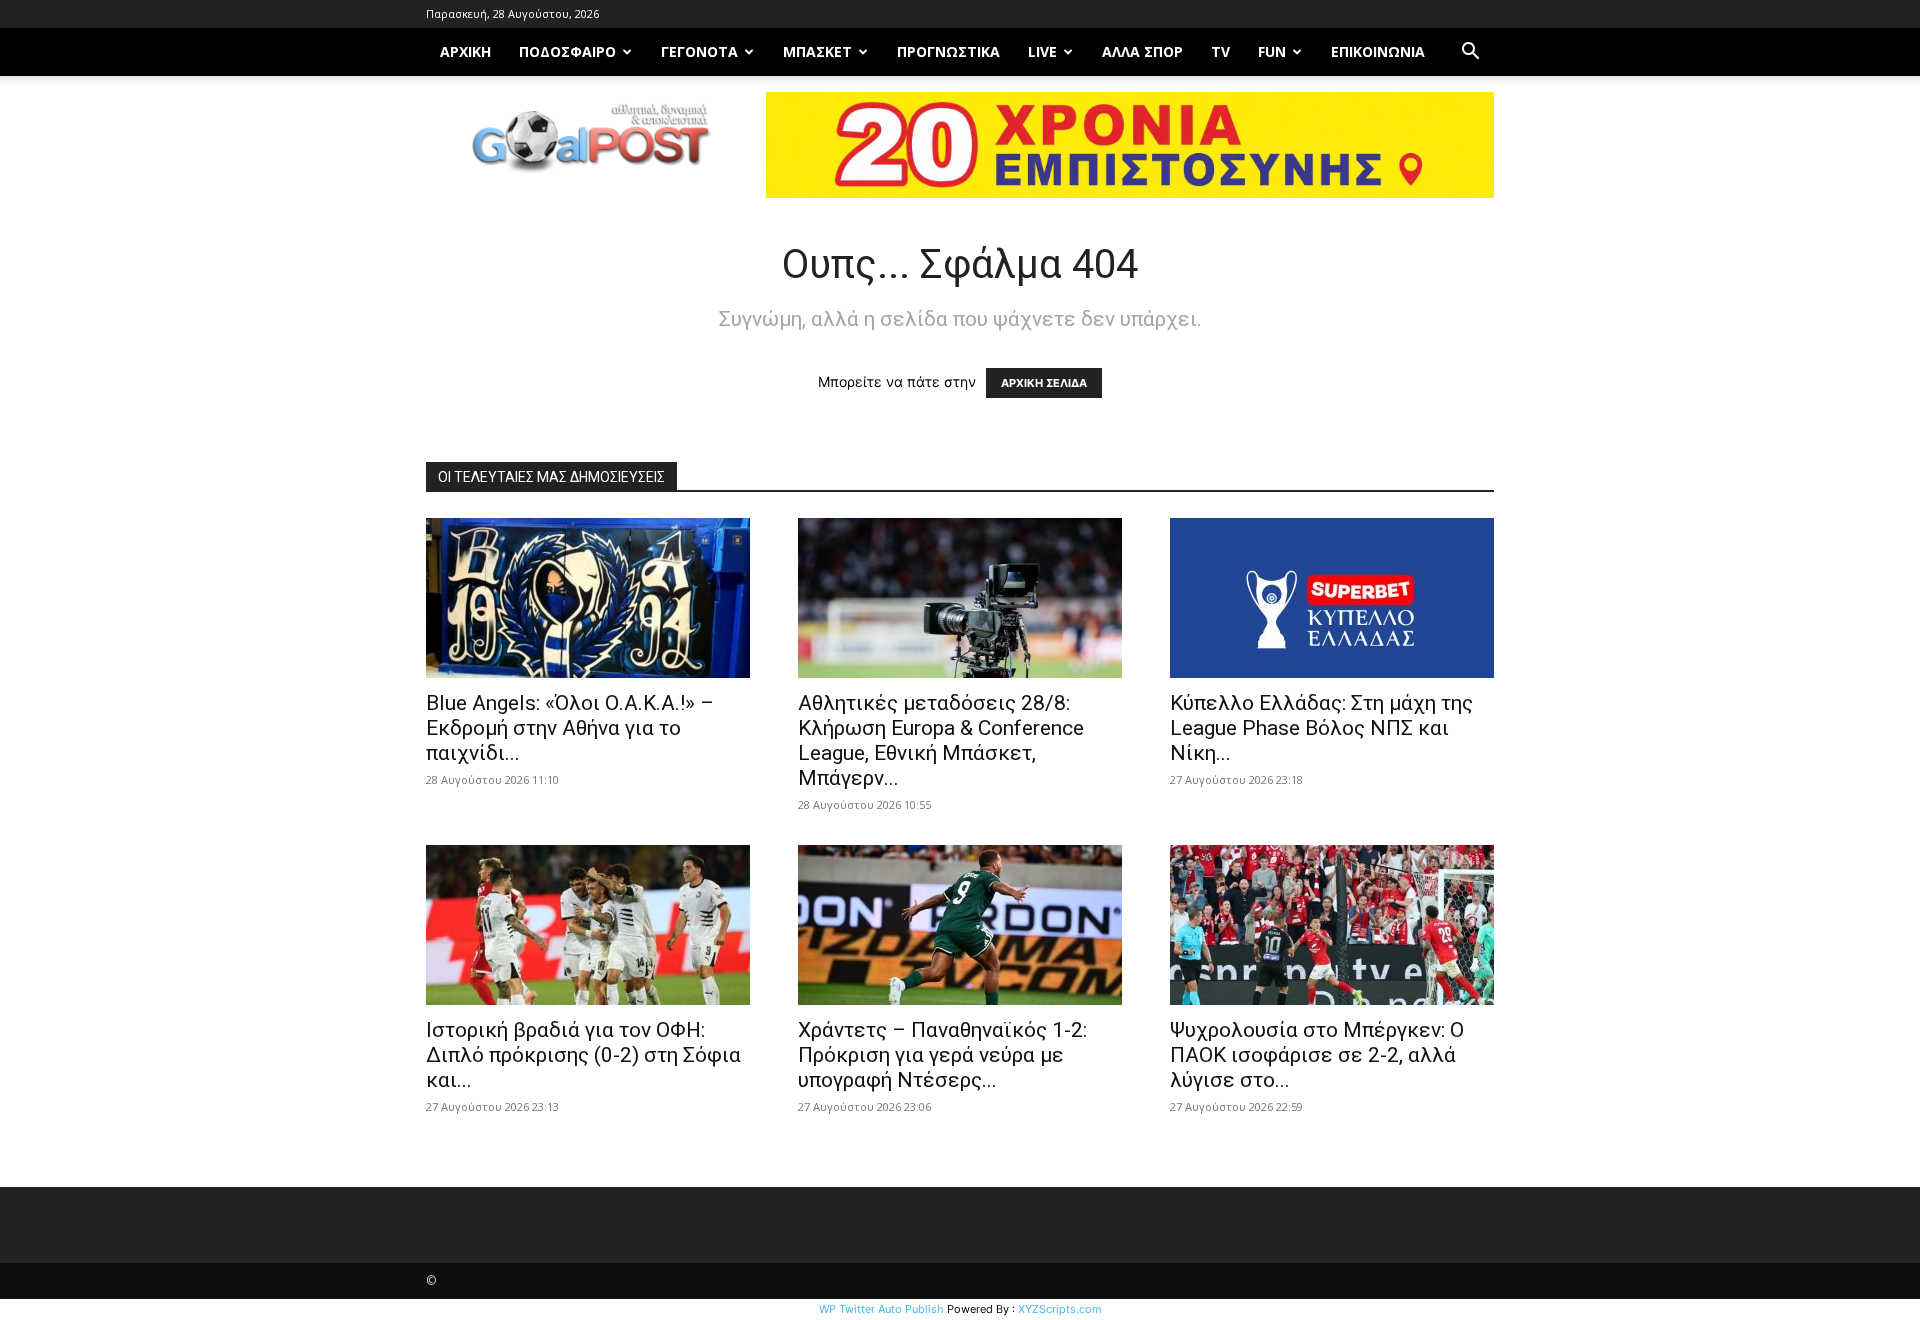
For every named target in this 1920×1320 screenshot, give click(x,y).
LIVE (1042, 51)
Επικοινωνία (1378, 51)
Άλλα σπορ (1142, 51)
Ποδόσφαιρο (567, 51)
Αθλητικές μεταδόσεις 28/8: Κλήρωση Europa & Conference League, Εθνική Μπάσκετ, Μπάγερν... (941, 740)
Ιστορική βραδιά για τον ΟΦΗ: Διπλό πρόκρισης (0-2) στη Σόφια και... (583, 1055)
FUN (1272, 51)
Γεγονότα (699, 51)
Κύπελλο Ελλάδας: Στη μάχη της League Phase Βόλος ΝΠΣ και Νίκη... (1321, 728)
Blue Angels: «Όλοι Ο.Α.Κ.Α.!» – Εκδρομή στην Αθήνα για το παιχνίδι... (570, 728)
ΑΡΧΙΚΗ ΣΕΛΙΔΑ (1044, 383)
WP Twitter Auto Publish (881, 1309)
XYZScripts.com (1060, 1309)
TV (1220, 51)
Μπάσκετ (817, 51)
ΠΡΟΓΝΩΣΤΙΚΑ (948, 51)
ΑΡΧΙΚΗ (465, 51)
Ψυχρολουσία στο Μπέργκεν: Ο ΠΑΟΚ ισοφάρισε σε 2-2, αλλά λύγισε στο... (1317, 1055)
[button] (1470, 53)
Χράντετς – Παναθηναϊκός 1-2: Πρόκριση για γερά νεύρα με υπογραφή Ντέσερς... (942, 1055)
